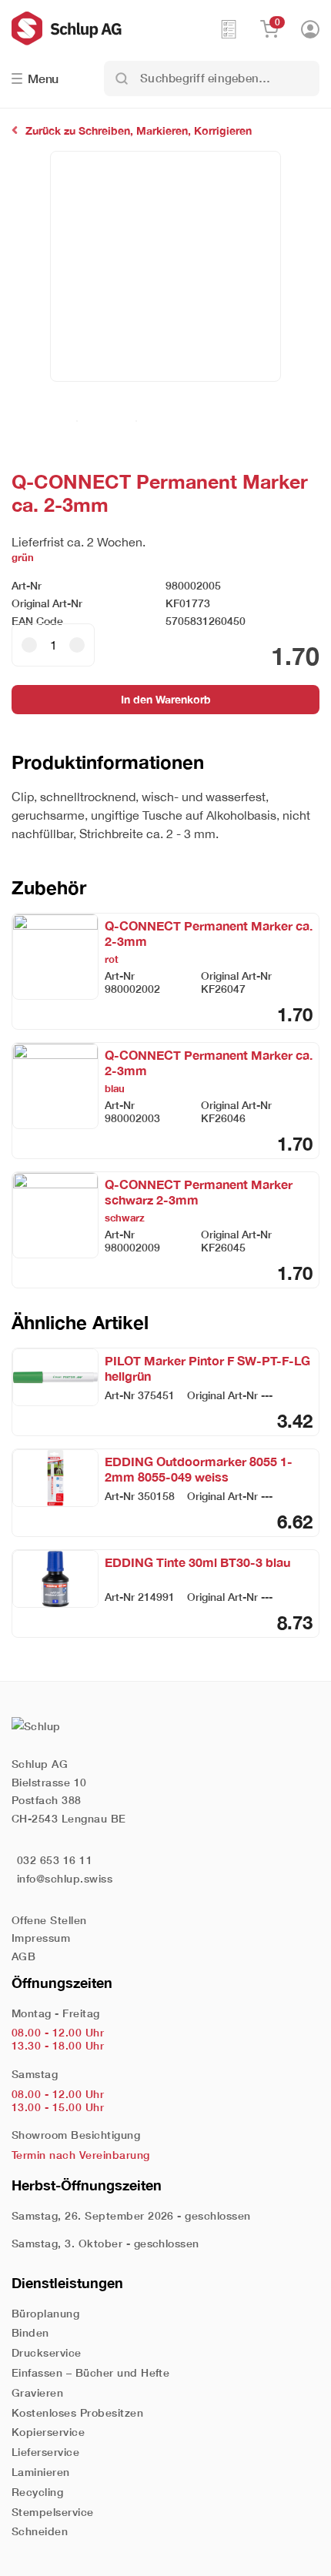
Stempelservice (53, 2512)
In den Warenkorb (166, 699)
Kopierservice (48, 2432)
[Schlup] (115, 28)
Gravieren (37, 2392)
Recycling (37, 2492)
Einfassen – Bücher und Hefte (90, 2372)
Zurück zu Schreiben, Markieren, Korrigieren (139, 130)
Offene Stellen (49, 1920)
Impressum (41, 1938)
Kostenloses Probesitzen (77, 2412)
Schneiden (40, 2531)
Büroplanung (45, 2313)
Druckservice (47, 2352)
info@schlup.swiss (65, 1878)
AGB (23, 1956)
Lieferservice (45, 2452)
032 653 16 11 (55, 1860)
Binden (30, 2332)
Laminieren (41, 2472)
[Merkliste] (229, 28)
